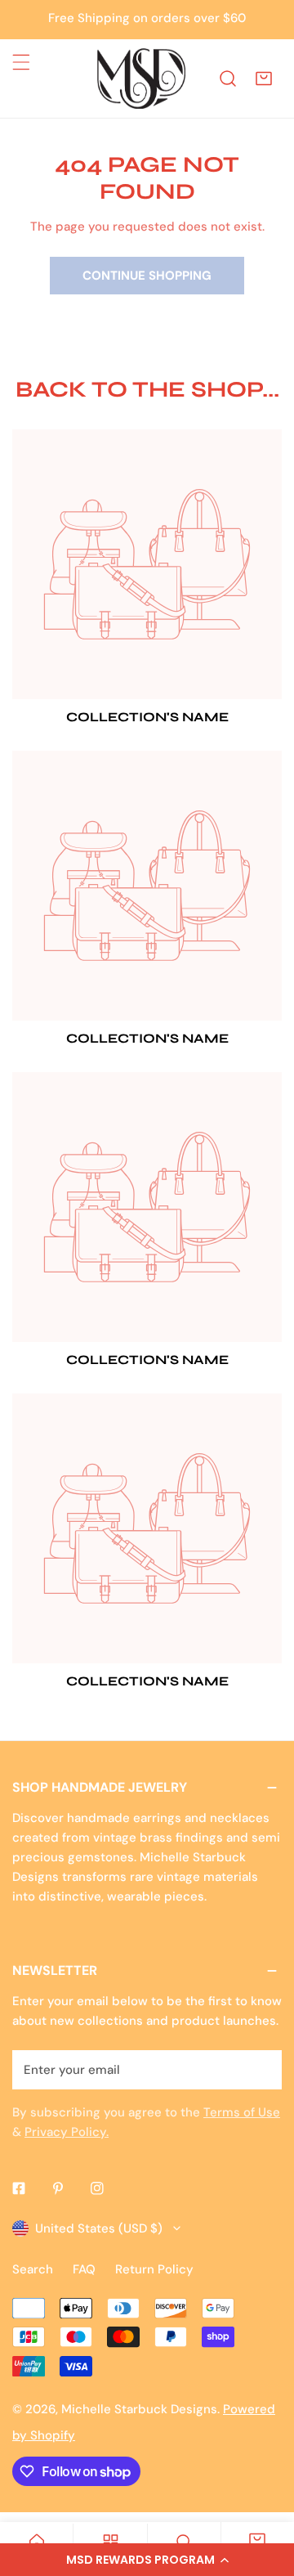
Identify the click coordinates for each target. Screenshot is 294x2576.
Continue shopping (147, 276)
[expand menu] (21, 62)
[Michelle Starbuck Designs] (141, 79)
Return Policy (154, 2269)
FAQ (84, 2269)
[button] (147, 2560)
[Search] (228, 79)
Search (33, 2269)
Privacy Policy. (67, 2132)
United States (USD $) (99, 2228)
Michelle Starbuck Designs (139, 2409)
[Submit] (261, 2069)
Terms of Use (242, 2112)
